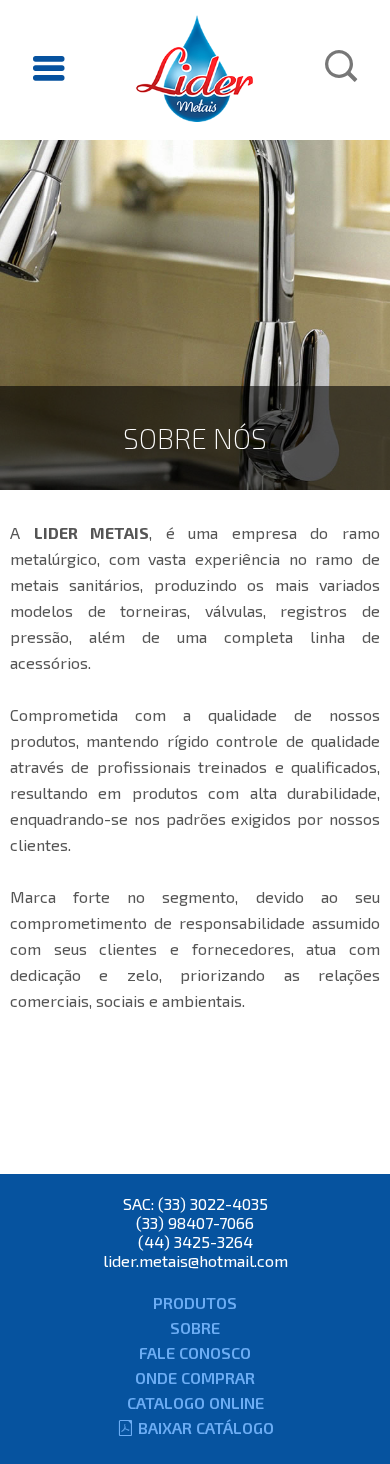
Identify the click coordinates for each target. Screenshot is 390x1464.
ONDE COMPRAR (195, 1377)
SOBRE (195, 1327)
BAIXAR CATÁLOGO (206, 1427)
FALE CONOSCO (195, 1352)
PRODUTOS (195, 1302)
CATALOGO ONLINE (195, 1402)
